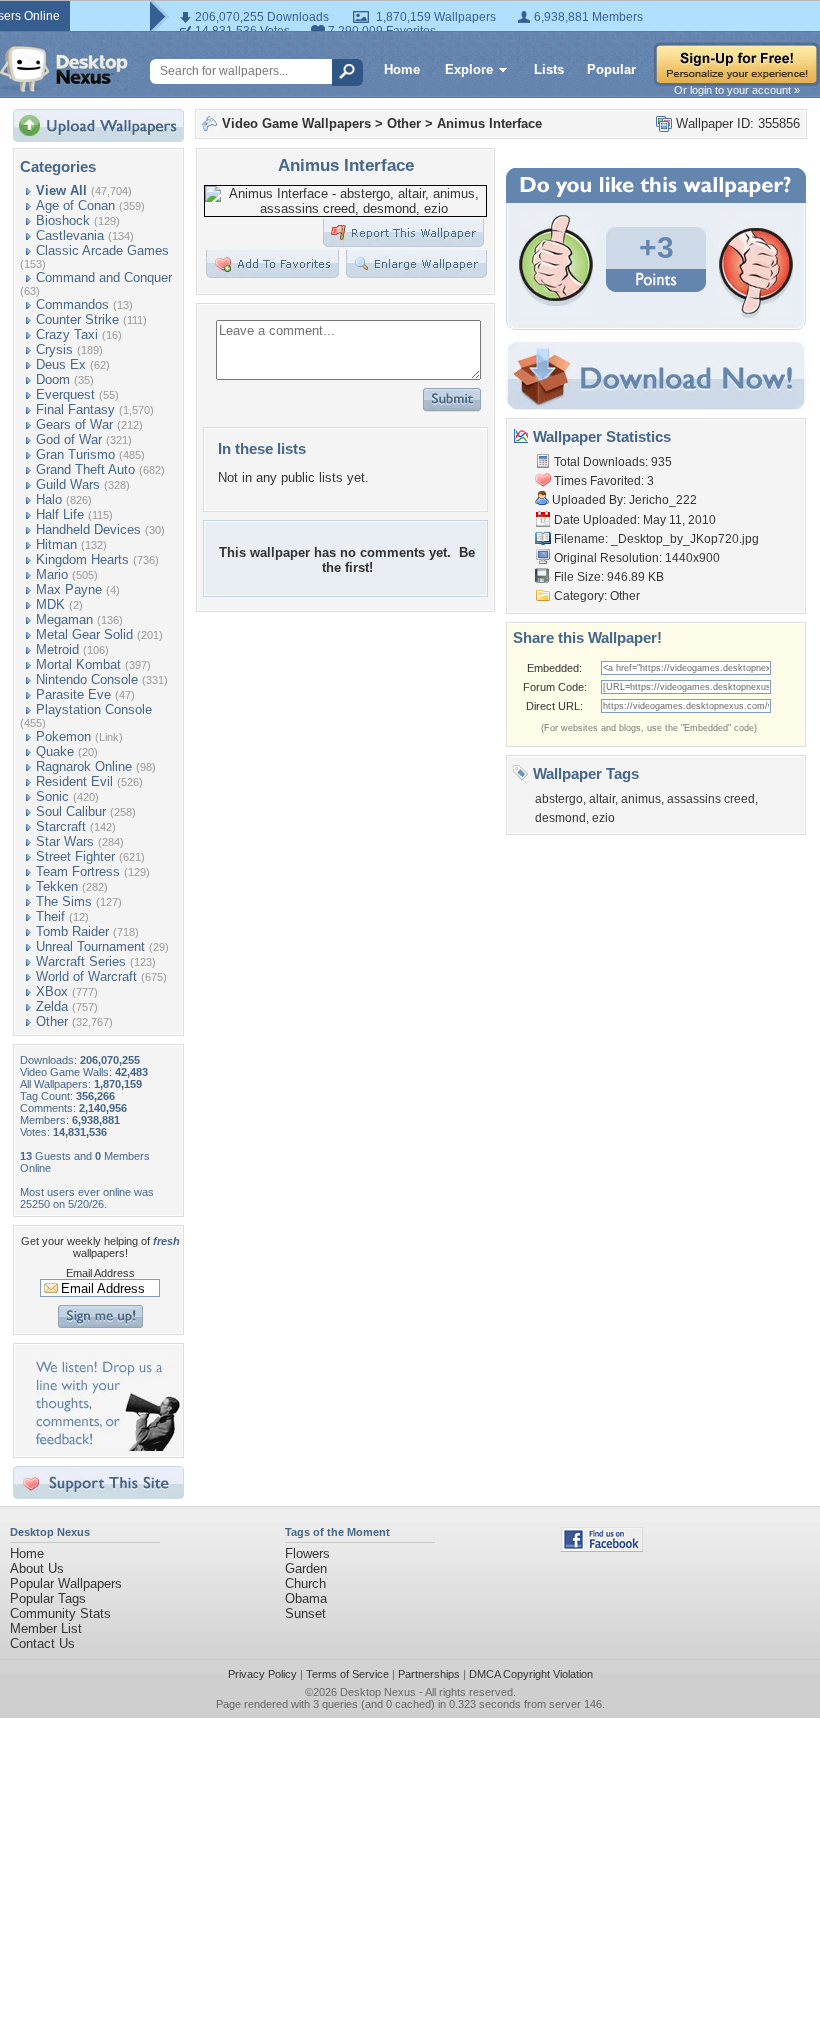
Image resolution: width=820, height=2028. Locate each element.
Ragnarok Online (84, 766)
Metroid (57, 649)
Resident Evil (74, 781)
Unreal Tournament (90, 946)
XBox (52, 991)
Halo (49, 499)
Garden (306, 1568)
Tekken (57, 886)
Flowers (307, 1553)
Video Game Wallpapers (296, 123)
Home (402, 69)
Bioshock (63, 220)
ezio (603, 818)
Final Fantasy (75, 409)
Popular (611, 69)
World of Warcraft (86, 976)
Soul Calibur (71, 811)
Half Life (60, 514)
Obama (306, 1598)
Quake (55, 751)
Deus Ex (61, 364)
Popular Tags (48, 1598)
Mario (52, 574)
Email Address (100, 1273)
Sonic (52, 796)
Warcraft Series (81, 961)
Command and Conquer (104, 277)
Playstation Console (94, 709)
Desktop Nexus (378, 1692)
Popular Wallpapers (66, 1583)
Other (52, 1021)
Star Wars (65, 841)
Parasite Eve (73, 694)
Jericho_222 (663, 500)
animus (641, 799)
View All (61, 190)
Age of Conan (75, 205)
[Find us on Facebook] (602, 1547)
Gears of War (74, 424)
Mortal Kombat (78, 664)
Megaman (64, 619)
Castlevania (70, 235)
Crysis (54, 349)
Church (305, 1583)
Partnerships (429, 1674)
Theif (50, 916)
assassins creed (711, 799)
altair (602, 799)
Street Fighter (75, 856)
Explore (469, 69)
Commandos (72, 304)
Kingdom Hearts (82, 559)
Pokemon (63, 736)
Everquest (65, 394)
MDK (50, 604)
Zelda (52, 1006)
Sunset (305, 1613)
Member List (46, 1628)
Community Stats (60, 1613)
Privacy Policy (262, 1674)
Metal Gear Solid (84, 634)
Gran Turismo (75, 454)
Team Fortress (78, 871)
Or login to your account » (737, 90)
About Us (37, 1568)
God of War (69, 439)
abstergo (559, 799)
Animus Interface (489, 123)
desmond (560, 818)
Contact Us (42, 1643)
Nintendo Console (87, 679)
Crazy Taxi (67, 334)
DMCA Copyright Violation (531, 1674)
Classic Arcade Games (102, 250)
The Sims (64, 901)
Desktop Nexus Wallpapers (64, 69)
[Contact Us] (104, 1446)
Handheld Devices (88, 529)
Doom (53, 379)
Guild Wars (68, 484)
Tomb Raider (72, 931)
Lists (549, 69)
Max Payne (69, 589)
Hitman (56, 544)
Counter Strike (77, 319)
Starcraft (61, 826)
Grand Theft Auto (85, 469)
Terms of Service (347, 1674)
